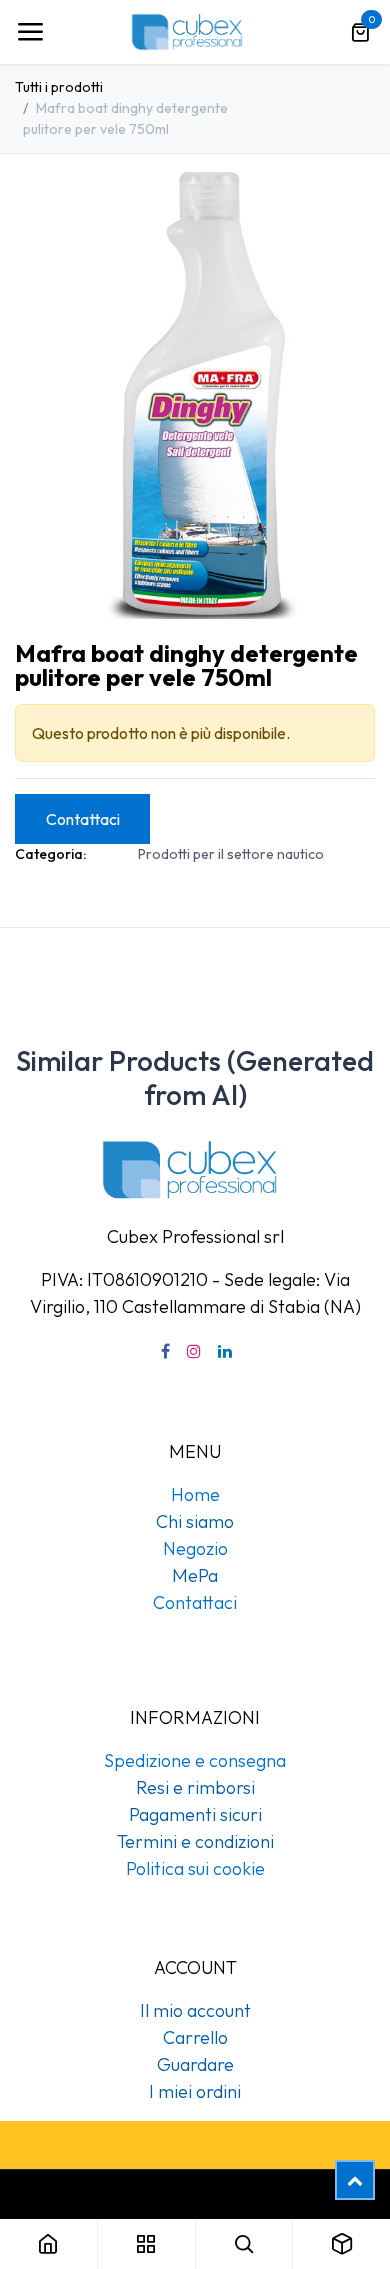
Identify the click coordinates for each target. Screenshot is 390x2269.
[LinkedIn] (225, 1351)
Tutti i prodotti (59, 87)
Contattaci (83, 819)
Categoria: (50, 854)
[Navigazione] (30, 32)
